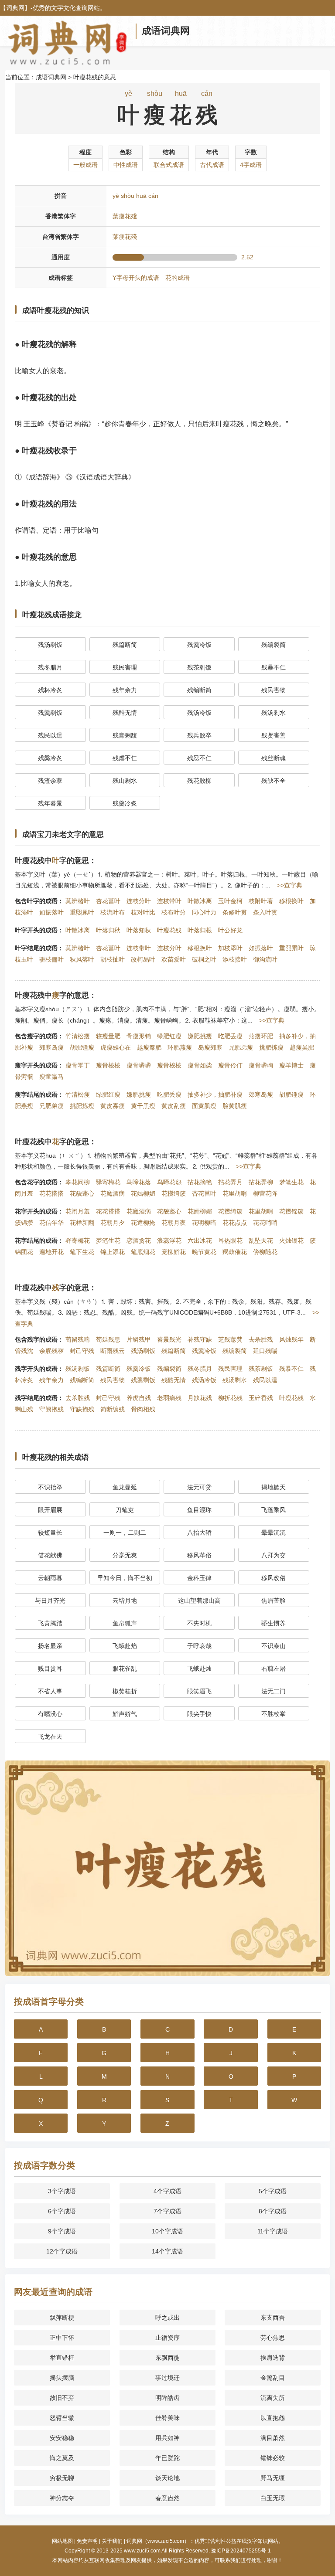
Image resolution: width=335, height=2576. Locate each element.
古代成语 (212, 165)
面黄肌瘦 (204, 1106)
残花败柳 (199, 781)
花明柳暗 (204, 1223)
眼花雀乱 (125, 1669)
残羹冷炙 (125, 803)
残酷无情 (125, 713)
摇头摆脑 (62, 2378)
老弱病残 (169, 1398)
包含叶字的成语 (36, 901)
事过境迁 (167, 2378)
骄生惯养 (273, 1623)
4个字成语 (167, 2191)
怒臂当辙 (62, 2418)
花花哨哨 (265, 1223)
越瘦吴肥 (302, 1047)
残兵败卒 (199, 735)
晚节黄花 (204, 1252)
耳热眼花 (230, 1240)
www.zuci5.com (142, 2551)
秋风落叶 (82, 959)
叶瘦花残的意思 (95, 77)
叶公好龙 (230, 930)
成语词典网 (166, 31)
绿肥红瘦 (169, 1036)
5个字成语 (273, 2191)
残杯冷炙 (50, 690)
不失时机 (199, 1623)
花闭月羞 (78, 1211)
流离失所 (273, 2398)
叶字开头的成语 (36, 930)
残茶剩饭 (199, 667)
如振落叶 (51, 912)
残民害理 (125, 667)
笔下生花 (82, 1252)
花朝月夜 (174, 1223)
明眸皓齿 (167, 2398)
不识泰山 (273, 1646)
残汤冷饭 (199, 713)
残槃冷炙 (50, 758)
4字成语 (251, 165)
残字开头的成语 (36, 1369)
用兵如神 (167, 2438)
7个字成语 (167, 2211)
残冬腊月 (50, 667)
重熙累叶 (82, 912)
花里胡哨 (235, 1193)
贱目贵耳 (50, 1669)
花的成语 (178, 278)
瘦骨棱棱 (108, 1065)
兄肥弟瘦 (241, 1047)
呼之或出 (167, 2318)
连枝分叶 (139, 901)
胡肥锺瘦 (82, 1047)
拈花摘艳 (200, 1182)
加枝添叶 (230, 948)
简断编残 (113, 1409)
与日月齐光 (50, 1601)
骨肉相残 (143, 1409)
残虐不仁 (125, 758)
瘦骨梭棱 (169, 1065)
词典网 (15, 8)
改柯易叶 (143, 959)
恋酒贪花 (139, 1240)
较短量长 (50, 1533)
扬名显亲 (50, 1646)
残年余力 (125, 690)
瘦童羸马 (51, 1077)
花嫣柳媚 (143, 1193)
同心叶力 (204, 912)
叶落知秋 (139, 930)
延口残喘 (265, 1351)
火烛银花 (291, 1240)
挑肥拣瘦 (271, 1047)
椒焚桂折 (125, 1691)
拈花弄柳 (261, 1182)
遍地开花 (51, 1252)
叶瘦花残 (169, 930)
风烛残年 (291, 1339)
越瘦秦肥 (149, 1047)
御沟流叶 (265, 959)
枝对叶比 (143, 912)
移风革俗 (199, 1555)
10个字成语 (167, 2231)
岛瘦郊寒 (210, 1047)
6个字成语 (62, 2211)
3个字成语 (62, 2191)
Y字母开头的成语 (136, 278)
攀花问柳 (78, 1182)
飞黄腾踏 (50, 1623)
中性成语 (126, 165)
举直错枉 (62, 2358)
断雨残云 (113, 1351)
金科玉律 (199, 1578)
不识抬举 (50, 1487)
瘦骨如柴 (200, 1065)
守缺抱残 (82, 1409)
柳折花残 (230, 1398)
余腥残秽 (51, 1351)
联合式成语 (169, 165)
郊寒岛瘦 (51, 1047)
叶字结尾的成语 (36, 948)
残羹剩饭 (50, 713)
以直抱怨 (273, 2418)
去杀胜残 (261, 1339)
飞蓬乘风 (273, 1510)
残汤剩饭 (50, 645)
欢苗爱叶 (174, 959)
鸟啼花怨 (169, 1182)
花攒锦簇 (291, 1211)
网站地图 (62, 2541)
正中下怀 (62, 2338)
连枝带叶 (169, 901)
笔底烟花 (143, 1252)
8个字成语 (273, 2211)
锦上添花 (113, 1252)
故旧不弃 (62, 2398)
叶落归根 (200, 930)
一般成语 (85, 165)
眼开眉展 (50, 1510)
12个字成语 (62, 2251)
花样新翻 (82, 1223)
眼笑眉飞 (199, 1691)
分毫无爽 (125, 1555)
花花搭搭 (51, 1193)
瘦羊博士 (291, 1065)
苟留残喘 (78, 1339)
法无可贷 (199, 1487)
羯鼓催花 (235, 1252)
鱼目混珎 (199, 1510)
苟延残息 (108, 1339)
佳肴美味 (167, 2418)
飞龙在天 (50, 1737)
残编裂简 (273, 645)
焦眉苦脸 (273, 1601)
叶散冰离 (200, 901)
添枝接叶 (235, 959)
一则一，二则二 (125, 1533)
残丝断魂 (273, 758)
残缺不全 (273, 781)
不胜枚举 (273, 1714)
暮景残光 (169, 1339)
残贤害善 (273, 735)
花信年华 (51, 1223)
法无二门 (273, 1691)
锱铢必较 (273, 2458)
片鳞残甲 (139, 1339)
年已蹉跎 (167, 2458)
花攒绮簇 (174, 1193)
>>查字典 (290, 885)
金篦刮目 (273, 2378)
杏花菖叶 (108, 901)
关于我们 (112, 2541)
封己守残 (82, 1351)
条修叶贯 (235, 912)
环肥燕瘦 (180, 1047)
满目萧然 (273, 2438)
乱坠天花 (261, 1240)
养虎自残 (139, 1398)
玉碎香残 (261, 1398)
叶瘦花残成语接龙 (52, 615)
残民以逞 (50, 735)
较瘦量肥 (108, 1036)
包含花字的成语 (36, 1182)
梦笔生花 (291, 1182)
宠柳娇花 (174, 1252)
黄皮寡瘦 (113, 1106)
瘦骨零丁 (78, 1065)
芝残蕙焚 (230, 1339)
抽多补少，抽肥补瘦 (215, 1094)
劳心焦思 (273, 2338)
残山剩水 (125, 781)
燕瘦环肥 (261, 1036)
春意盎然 (167, 2498)
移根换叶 (291, 901)
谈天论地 (167, 2478)
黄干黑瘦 (143, 1106)
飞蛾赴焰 (125, 1646)
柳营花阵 (265, 1193)
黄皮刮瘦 (174, 1106)
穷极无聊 (62, 2478)
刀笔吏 (125, 1510)
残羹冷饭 (199, 645)
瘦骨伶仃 (230, 1065)
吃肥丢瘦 (230, 1036)
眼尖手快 (199, 1714)
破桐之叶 (204, 959)
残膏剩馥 (125, 735)
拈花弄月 (230, 1182)
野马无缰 (273, 2478)
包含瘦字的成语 (36, 1036)
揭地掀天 (273, 1487)
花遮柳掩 (143, 1223)
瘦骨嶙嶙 (139, 1065)
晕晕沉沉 (273, 1533)
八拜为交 (273, 1555)
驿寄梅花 (108, 1182)
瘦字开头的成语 (36, 1065)
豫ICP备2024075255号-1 (241, 2551)
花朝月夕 (113, 1223)
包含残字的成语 (36, 1339)
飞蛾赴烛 (199, 1669)
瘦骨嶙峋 (261, 1065)
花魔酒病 (113, 1193)
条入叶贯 (265, 912)
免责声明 (87, 2541)
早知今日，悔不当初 (125, 1578)
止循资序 (167, 2338)
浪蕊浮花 (169, 1240)
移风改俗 (273, 1578)
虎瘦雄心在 (116, 1047)
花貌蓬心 (82, 1193)
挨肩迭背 (273, 2358)
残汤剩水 (273, 713)
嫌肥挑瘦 (200, 1036)
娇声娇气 (125, 1714)
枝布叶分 (174, 912)
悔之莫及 (62, 2458)
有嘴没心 (50, 1714)
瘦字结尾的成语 (36, 1094)
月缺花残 (200, 1398)
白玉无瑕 (273, 2498)
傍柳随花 (265, 1252)
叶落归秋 (108, 930)
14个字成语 (167, 2251)
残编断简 (199, 690)
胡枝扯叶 (113, 959)
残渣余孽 (50, 781)
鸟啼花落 (139, 1182)
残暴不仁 (273, 667)
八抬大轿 (199, 1533)
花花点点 (235, 1223)
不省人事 (50, 1691)
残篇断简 (125, 645)
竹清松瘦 (78, 1036)
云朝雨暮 (50, 1578)
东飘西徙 (167, 2358)
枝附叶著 (261, 901)
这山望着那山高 (199, 1601)
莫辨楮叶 (78, 901)
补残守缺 (200, 1339)
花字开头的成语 (36, 1211)
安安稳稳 (62, 2438)
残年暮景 (50, 803)
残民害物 (273, 690)
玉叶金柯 (230, 901)
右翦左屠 (273, 1669)
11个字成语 (273, 2231)
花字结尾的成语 (36, 1240)
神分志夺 (62, 2498)
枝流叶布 (113, 912)
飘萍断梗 (62, 2318)
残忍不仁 (199, 758)
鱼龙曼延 (125, 1487)
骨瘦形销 (139, 1036)
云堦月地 (125, 1601)
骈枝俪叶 (51, 959)
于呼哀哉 (199, 1646)
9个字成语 (62, 2231)
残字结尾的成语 (36, 1398)
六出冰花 (200, 1240)
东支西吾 (273, 2318)
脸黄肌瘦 (235, 1106)
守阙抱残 (51, 1409)
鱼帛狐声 (125, 1623)
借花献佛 (50, 1555)
